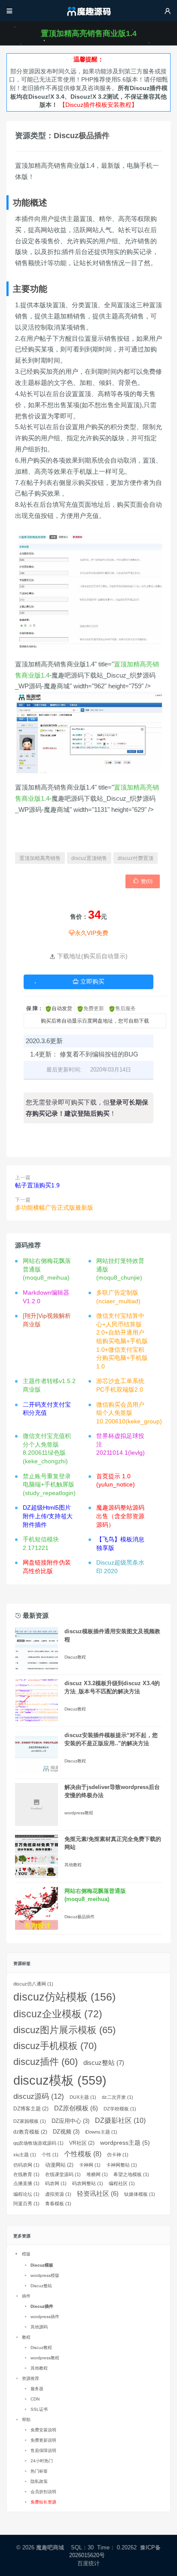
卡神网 (90, 2165)
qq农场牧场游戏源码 (38, 2143)
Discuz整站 (41, 2286)
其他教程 (73, 1865)
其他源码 (39, 2327)
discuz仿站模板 (64, 1997)
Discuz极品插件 (82, 136)
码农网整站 (88, 2183)
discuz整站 (104, 2063)
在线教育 (26, 2174)
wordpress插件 (45, 2317)
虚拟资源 (58, 2194)
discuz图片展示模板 (64, 2030)
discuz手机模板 (55, 2046)
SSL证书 (39, 2409)
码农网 (56, 2183)
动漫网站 (59, 2165)
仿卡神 (118, 2155)
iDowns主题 (101, 2132)
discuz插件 (46, 2062)
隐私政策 (39, 2481)
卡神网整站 (122, 2165)
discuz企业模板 (58, 2014)
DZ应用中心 (70, 2121)
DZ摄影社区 (120, 2120)
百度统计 (89, 2563)
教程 (26, 2337)
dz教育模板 (30, 2132)
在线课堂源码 (63, 2174)
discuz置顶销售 (89, 858)
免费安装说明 (43, 2430)
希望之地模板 (131, 2174)
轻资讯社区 (98, 2194)
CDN (35, 2399)
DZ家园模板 (30, 2121)
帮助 (26, 2420)
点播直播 (26, 2183)
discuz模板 (60, 2080)
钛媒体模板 (140, 2194)
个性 (50, 2155)
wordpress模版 (45, 2275)
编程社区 (122, 2183)
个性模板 (83, 2154)
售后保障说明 (43, 2450)
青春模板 (58, 2204)
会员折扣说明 (43, 2492)
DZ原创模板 (76, 2108)
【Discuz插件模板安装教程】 (98, 105)
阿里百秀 (26, 2204)
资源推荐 (31, 2378)
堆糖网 (97, 2174)
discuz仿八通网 (33, 1984)
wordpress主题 (125, 2143)
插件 (26, 2296)
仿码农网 (26, 2165)
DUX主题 (83, 2097)
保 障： (35, 1008)
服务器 (37, 2389)
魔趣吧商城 (50, 2547)
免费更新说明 (43, 2440)
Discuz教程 (75, 1657)
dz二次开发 (117, 2097)
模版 (26, 2254)
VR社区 (82, 2143)
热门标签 (39, 2471)
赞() (143, 881)
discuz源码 (39, 2096)
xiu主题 (25, 2155)
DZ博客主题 (31, 2109)
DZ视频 (66, 2132)
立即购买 (88, 981)
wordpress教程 (79, 1813)
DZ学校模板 (120, 2109)
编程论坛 (26, 2194)
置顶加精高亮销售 (40, 858)
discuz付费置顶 (136, 858)
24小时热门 (42, 2461)
